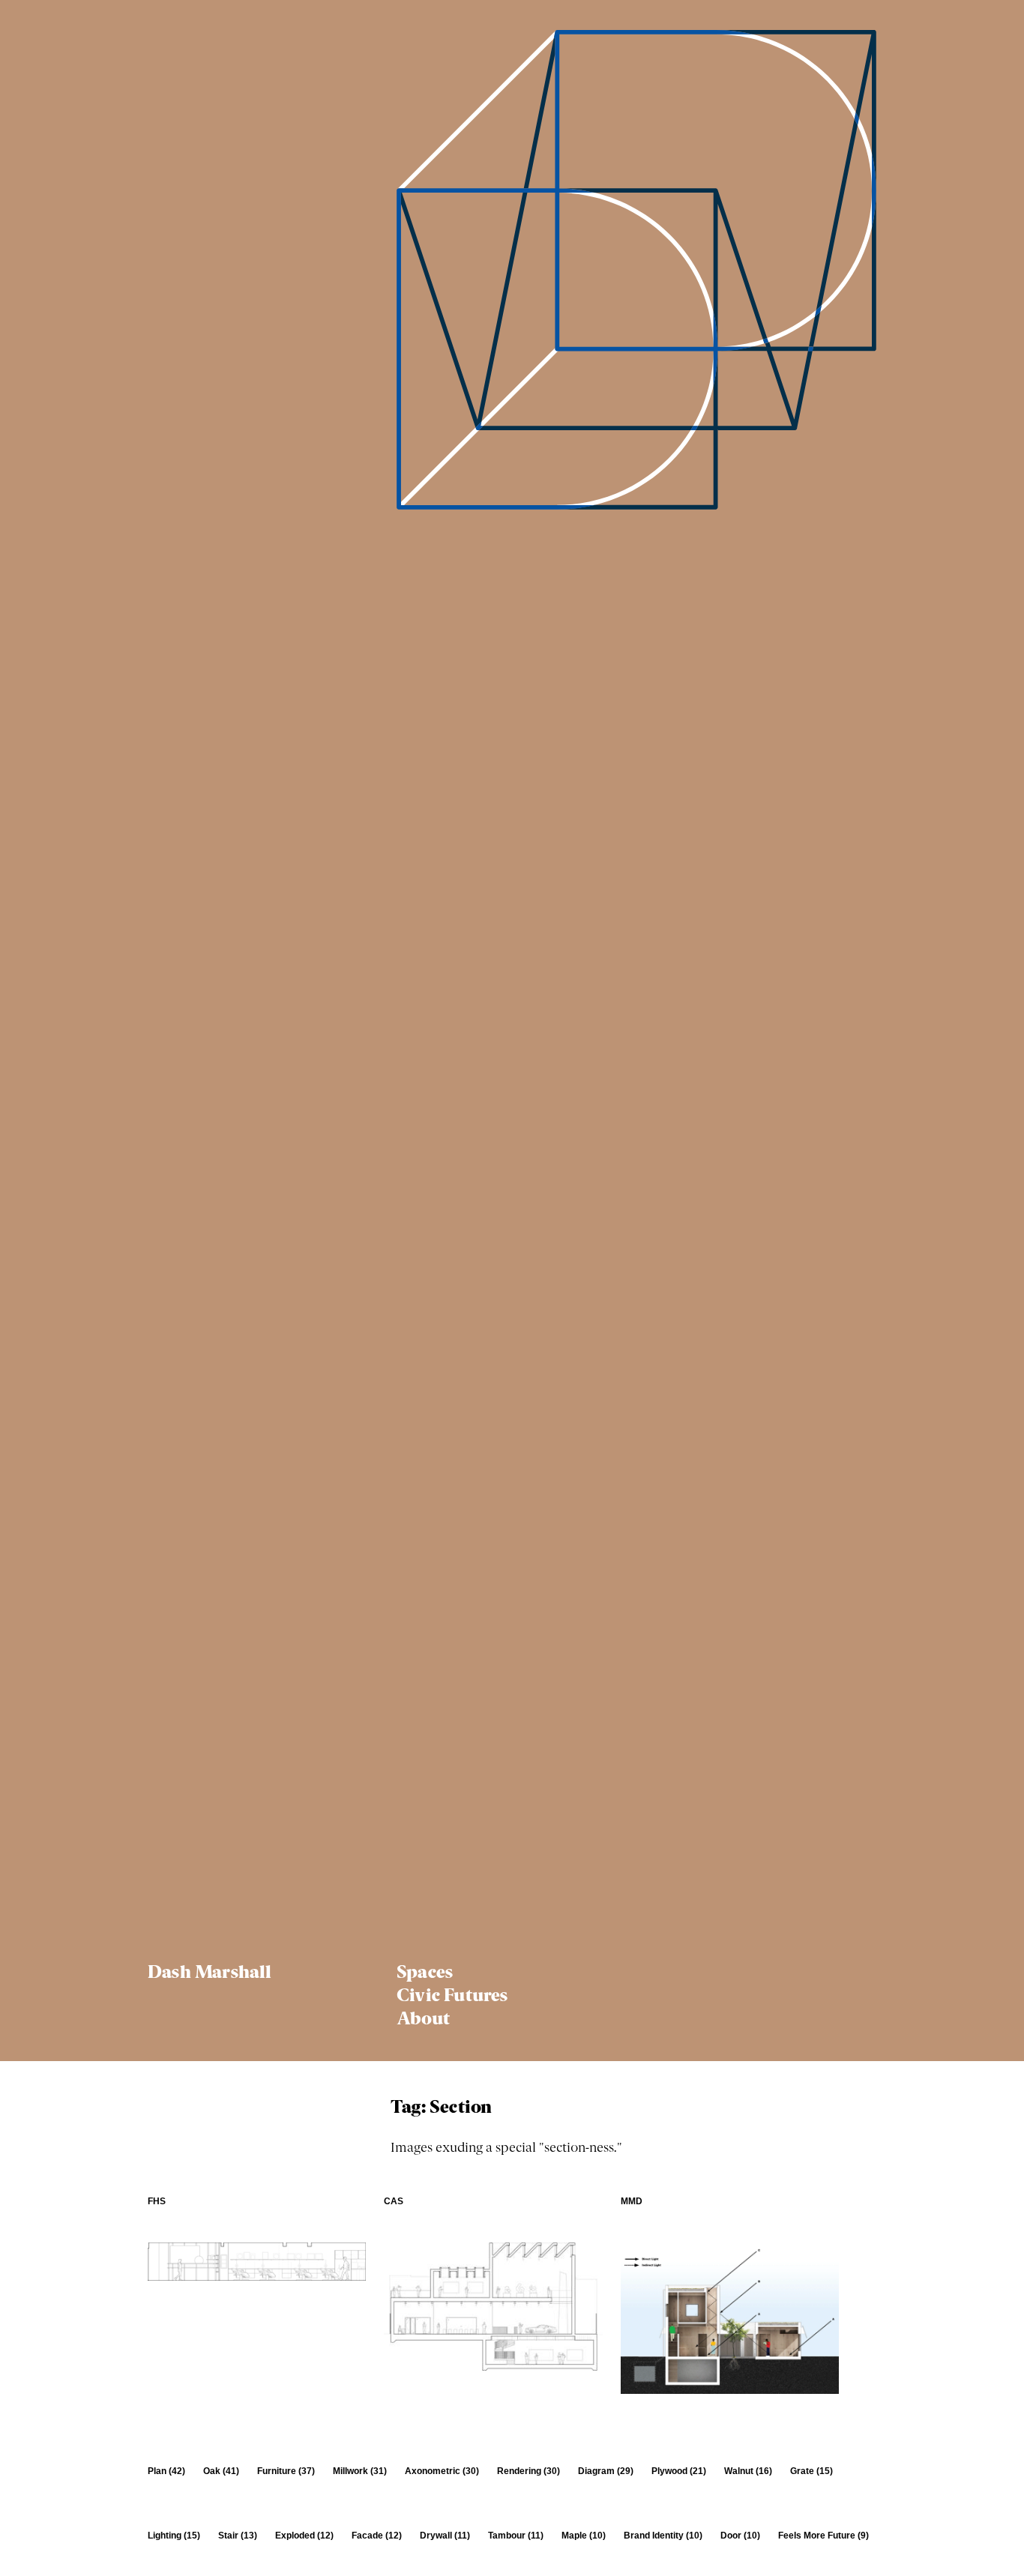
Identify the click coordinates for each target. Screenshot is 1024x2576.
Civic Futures (452, 1997)
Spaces (425, 1973)
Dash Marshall (210, 1973)
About (423, 2020)
